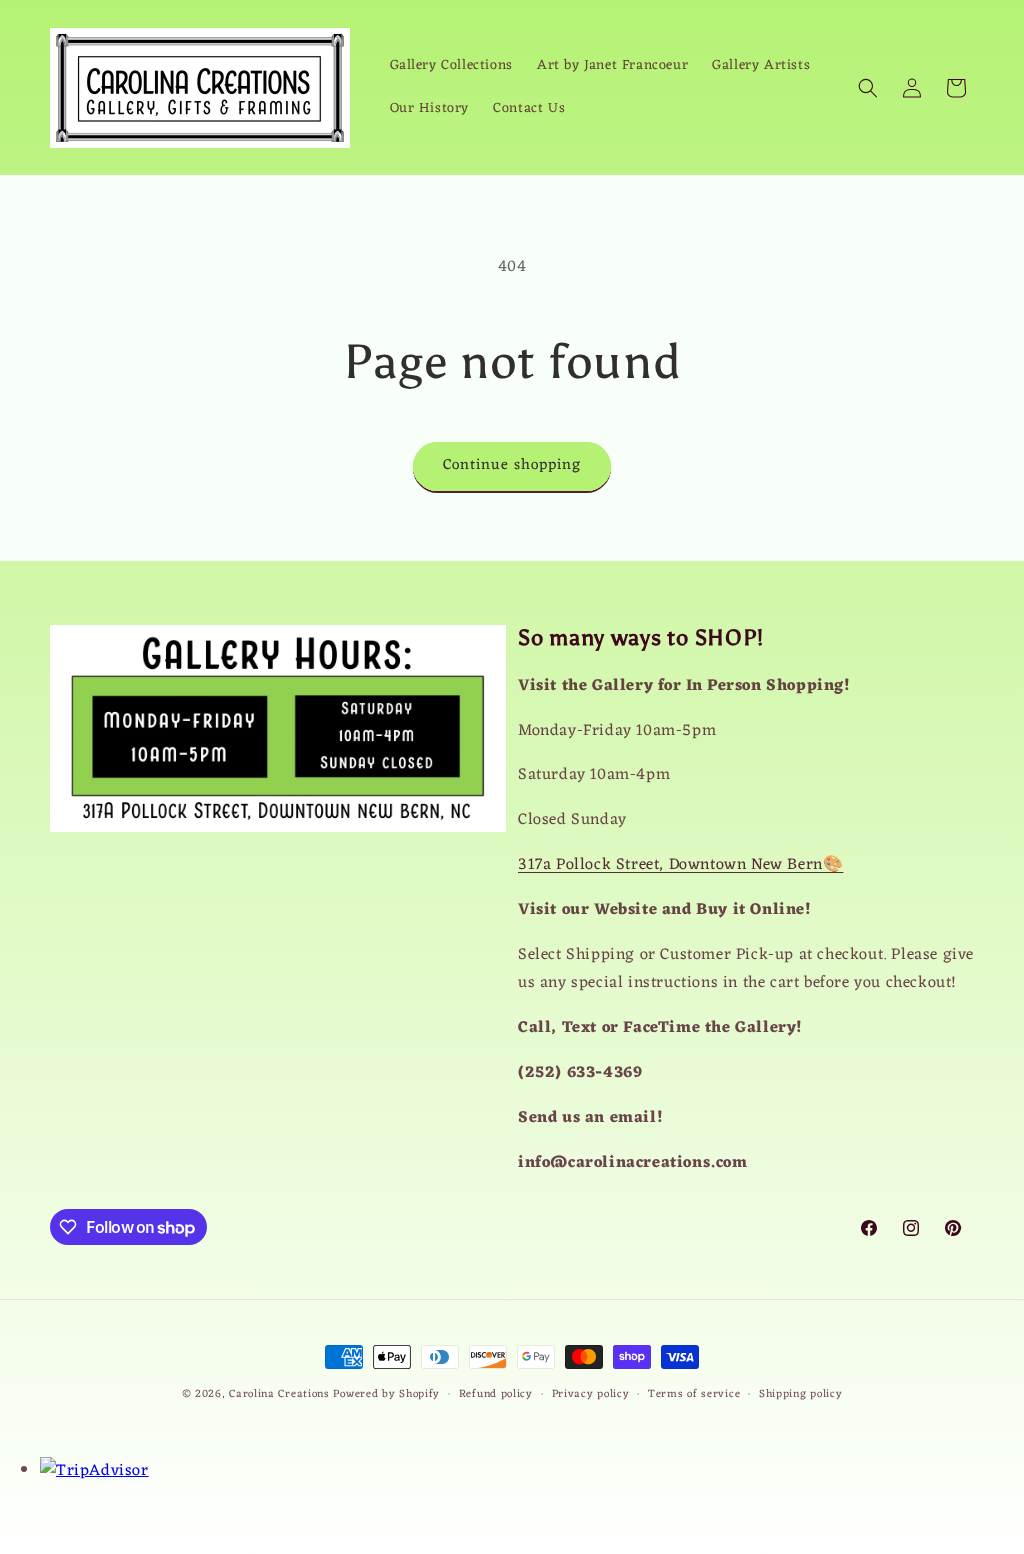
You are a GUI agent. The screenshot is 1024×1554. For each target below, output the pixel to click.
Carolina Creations (279, 1394)
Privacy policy (591, 1394)
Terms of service (694, 1394)
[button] (868, 88)
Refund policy (496, 1394)
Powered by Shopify (386, 1394)
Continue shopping (512, 465)
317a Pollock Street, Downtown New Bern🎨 (680, 865)
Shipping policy (801, 1394)
